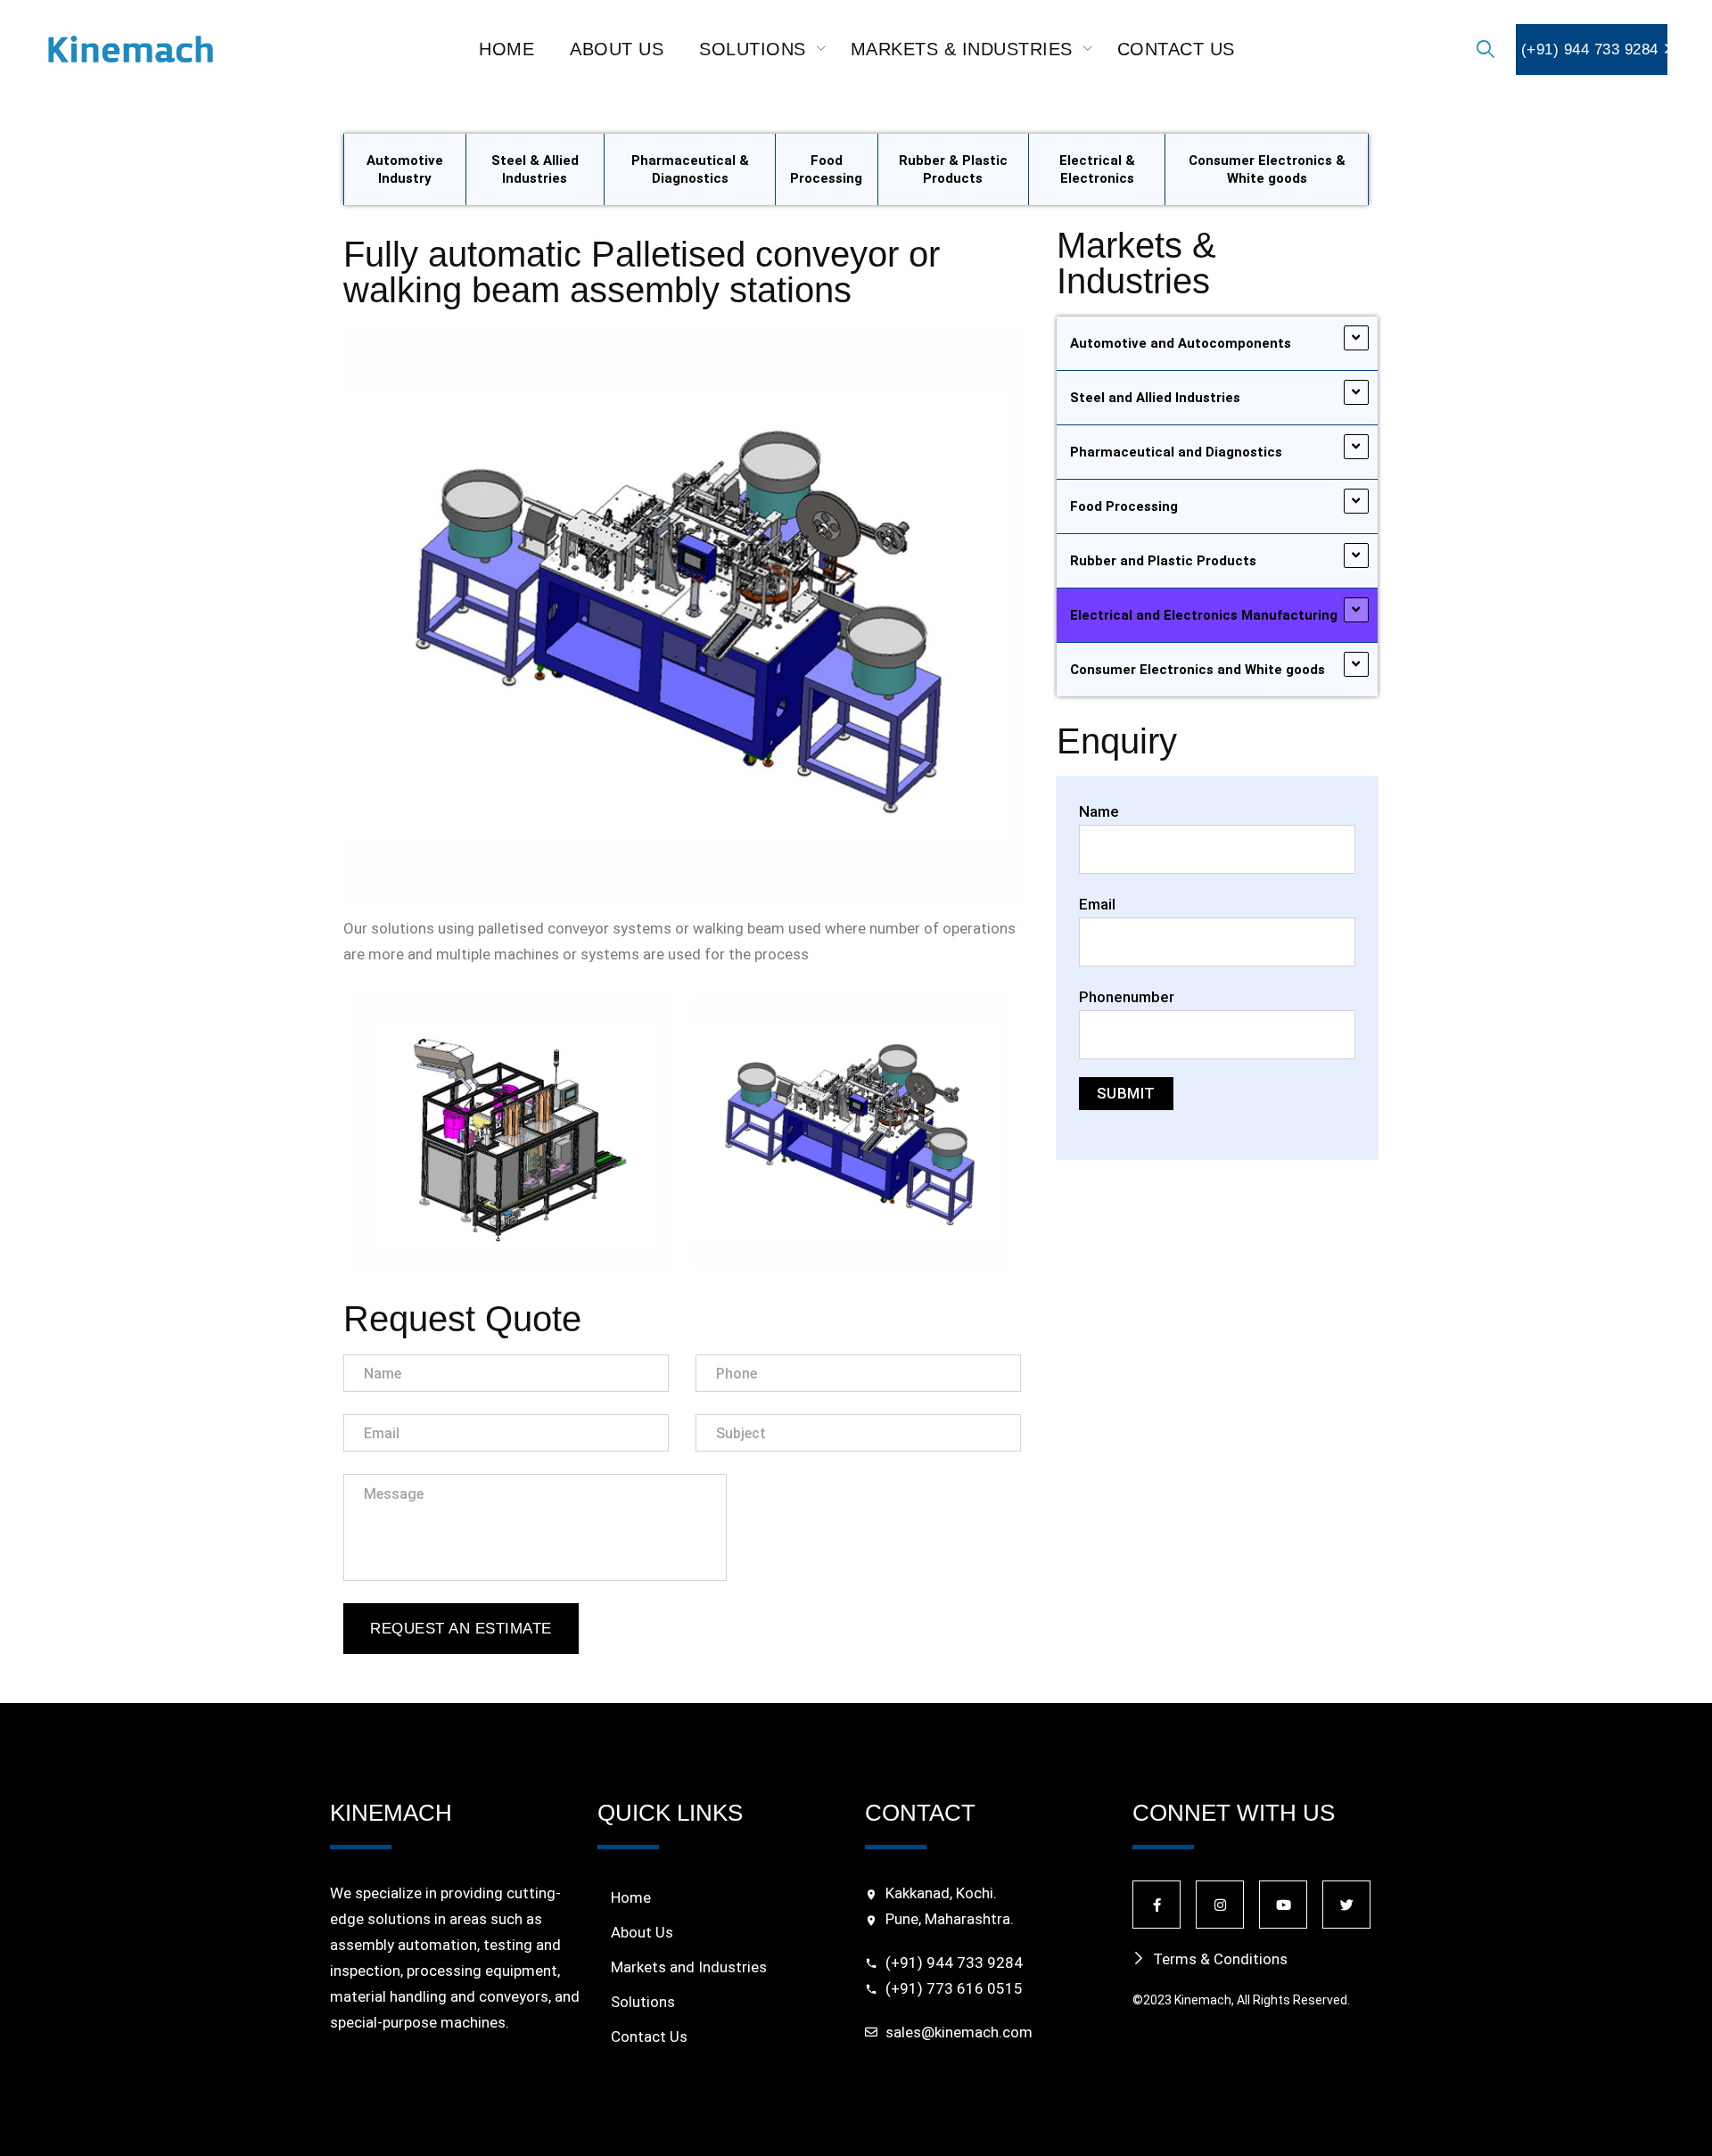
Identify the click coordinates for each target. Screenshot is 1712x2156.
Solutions (753, 49)
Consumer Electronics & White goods (1267, 169)
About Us (617, 49)
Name (1099, 811)
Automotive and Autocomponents (1181, 343)
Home (506, 49)
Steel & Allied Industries (535, 169)
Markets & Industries (962, 49)
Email (1097, 904)
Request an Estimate (461, 1629)
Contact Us (1176, 49)
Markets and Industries (689, 1967)
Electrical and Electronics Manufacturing (1204, 615)
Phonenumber (1127, 997)
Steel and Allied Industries (1155, 398)
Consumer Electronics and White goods (1198, 670)
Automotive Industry (405, 169)
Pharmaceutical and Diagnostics (1176, 452)
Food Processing (826, 169)
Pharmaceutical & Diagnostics (690, 169)
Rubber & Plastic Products (953, 169)
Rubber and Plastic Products (1163, 561)
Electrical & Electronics (1097, 169)
